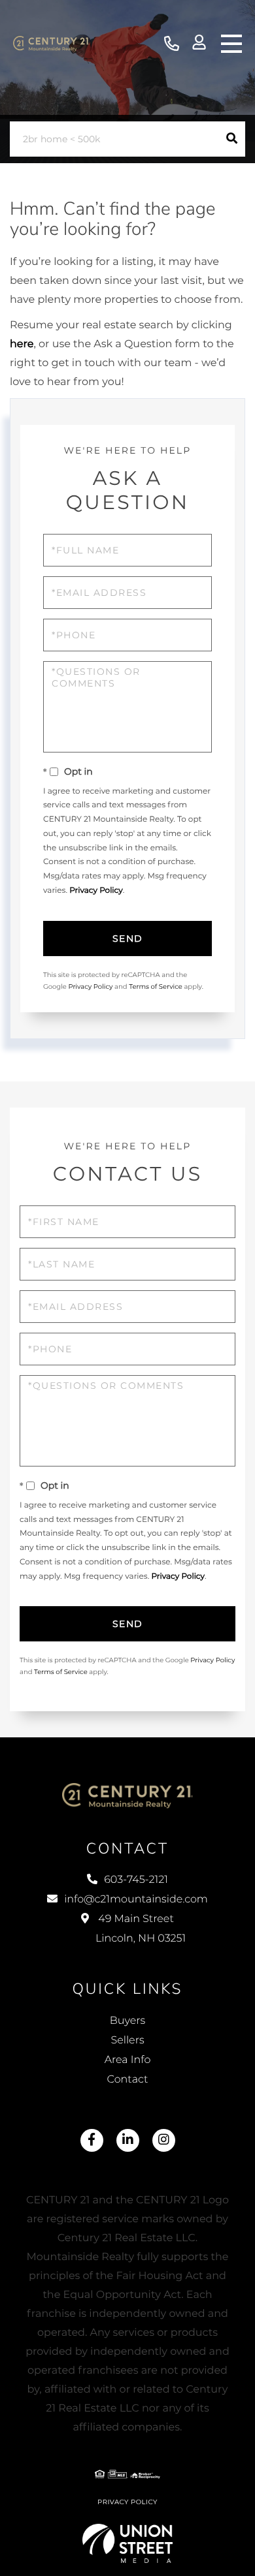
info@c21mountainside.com (136, 1900)
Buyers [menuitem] (127, 2021)
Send (128, 939)
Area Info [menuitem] (128, 2060)
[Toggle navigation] (231, 44)
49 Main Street (141, 1929)
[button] (232, 139)
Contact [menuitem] (128, 2080)
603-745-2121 (172, 44)
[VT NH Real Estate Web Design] (128, 2543)
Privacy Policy (96, 891)
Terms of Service (156, 986)
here (22, 344)
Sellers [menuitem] (127, 2041)
